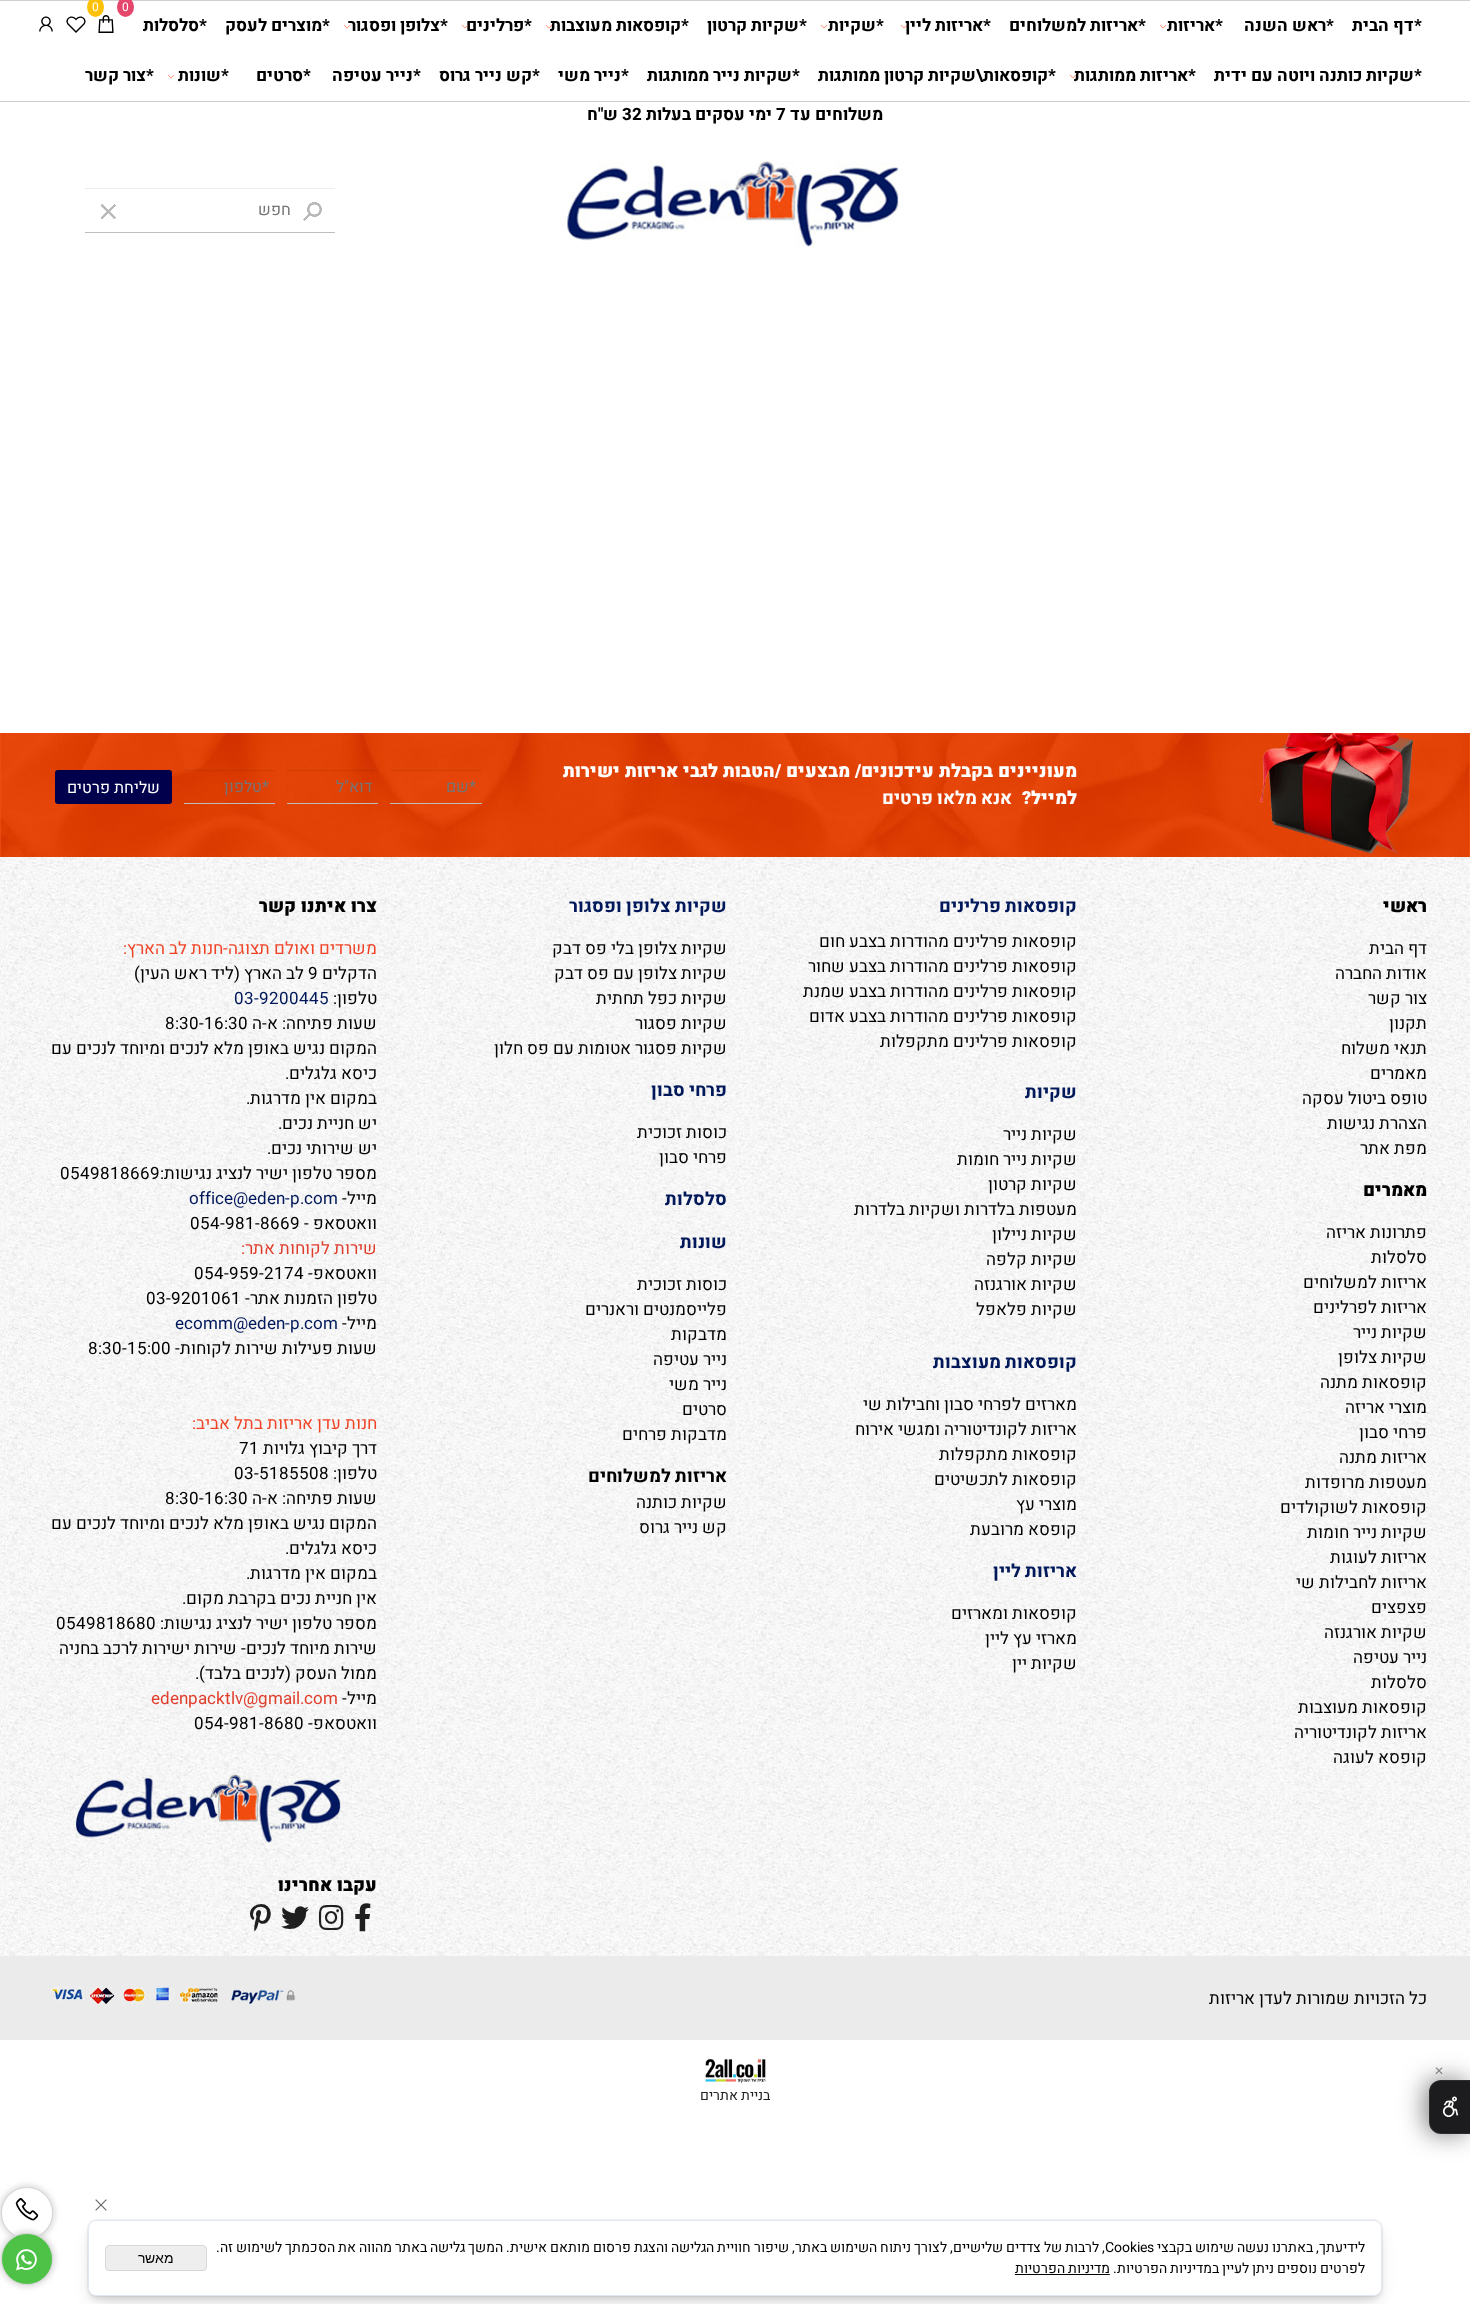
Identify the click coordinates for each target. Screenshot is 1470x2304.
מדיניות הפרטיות (1062, 2268)
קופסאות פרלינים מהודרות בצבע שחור (942, 966)
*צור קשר (119, 75)
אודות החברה (1381, 973)
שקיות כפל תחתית (661, 998)
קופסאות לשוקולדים (1353, 1507)
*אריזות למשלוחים (1077, 25)
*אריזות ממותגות (1135, 75)
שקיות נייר (1390, 1332)
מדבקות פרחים (674, 1434)
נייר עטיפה (1390, 1657)
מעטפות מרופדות (1366, 1482)
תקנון (1408, 1023)
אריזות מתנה (1383, 1457)
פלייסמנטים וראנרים (656, 1309)
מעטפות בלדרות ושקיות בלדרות (965, 1209)
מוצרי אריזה (1386, 1407)
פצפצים (1399, 1607)
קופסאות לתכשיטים (1005, 1479)
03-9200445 (281, 998)
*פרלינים (499, 25)
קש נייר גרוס (683, 1527)
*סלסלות (175, 25)
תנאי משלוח (1384, 1048)
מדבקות (699, 1334)
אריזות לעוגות (1378, 1557)
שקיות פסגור (681, 1023)
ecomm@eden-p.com (256, 1323)
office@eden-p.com (263, 1198)
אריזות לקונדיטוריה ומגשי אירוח (966, 1429)
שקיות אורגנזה (1375, 1632)
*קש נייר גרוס (489, 75)
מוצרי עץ (1046, 1504)
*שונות (203, 75)
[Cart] (106, 26)
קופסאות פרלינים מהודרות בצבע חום (948, 941)
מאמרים (1398, 1073)
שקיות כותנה (681, 1502)
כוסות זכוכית (682, 1132)
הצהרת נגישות (1377, 1123)
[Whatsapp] (27, 2259)
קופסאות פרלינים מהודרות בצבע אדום (943, 1016)
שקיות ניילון (1034, 1234)
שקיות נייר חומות (1367, 1532)
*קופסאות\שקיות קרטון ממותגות (937, 75)
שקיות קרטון (1032, 1184)
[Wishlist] (76, 26)
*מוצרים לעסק (277, 25)
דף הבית (1398, 948)
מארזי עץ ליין (1031, 1638)
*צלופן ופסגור (398, 25)
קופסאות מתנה (1373, 1382)
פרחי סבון (1393, 1432)
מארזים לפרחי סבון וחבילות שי (970, 1404)
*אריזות (1195, 25)
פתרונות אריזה (1376, 1232)
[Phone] (27, 2213)
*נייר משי (593, 75)
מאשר (156, 2258)
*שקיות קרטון (757, 25)
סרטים (704, 1409)
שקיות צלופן (1382, 1357)
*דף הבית (1387, 25)
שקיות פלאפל (1026, 1309)
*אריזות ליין (948, 25)
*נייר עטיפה (376, 75)
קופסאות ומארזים (1014, 1613)
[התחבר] (46, 26)
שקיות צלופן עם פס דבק (640, 973)
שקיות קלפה (1031, 1259)
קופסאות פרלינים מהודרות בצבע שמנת (940, 991)
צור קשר (1397, 998)
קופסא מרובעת (1023, 1529)
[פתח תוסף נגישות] (1449, 2107)
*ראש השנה (1289, 25)
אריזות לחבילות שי (1361, 1582)
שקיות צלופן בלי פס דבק (639, 948)
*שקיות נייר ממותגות (723, 75)
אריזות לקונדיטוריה (1360, 1732)
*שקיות (856, 25)
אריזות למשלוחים (1365, 1282)
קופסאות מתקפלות (1008, 1454)
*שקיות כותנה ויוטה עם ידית (1318, 75)
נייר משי (698, 1384)
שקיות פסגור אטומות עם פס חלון (610, 1048)
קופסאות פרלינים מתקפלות (978, 1041)
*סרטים (283, 75)
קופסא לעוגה (1380, 1757)
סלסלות (1399, 1257)
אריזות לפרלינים (1370, 1307)
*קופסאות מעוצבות (619, 25)
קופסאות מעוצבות (1362, 1707)
